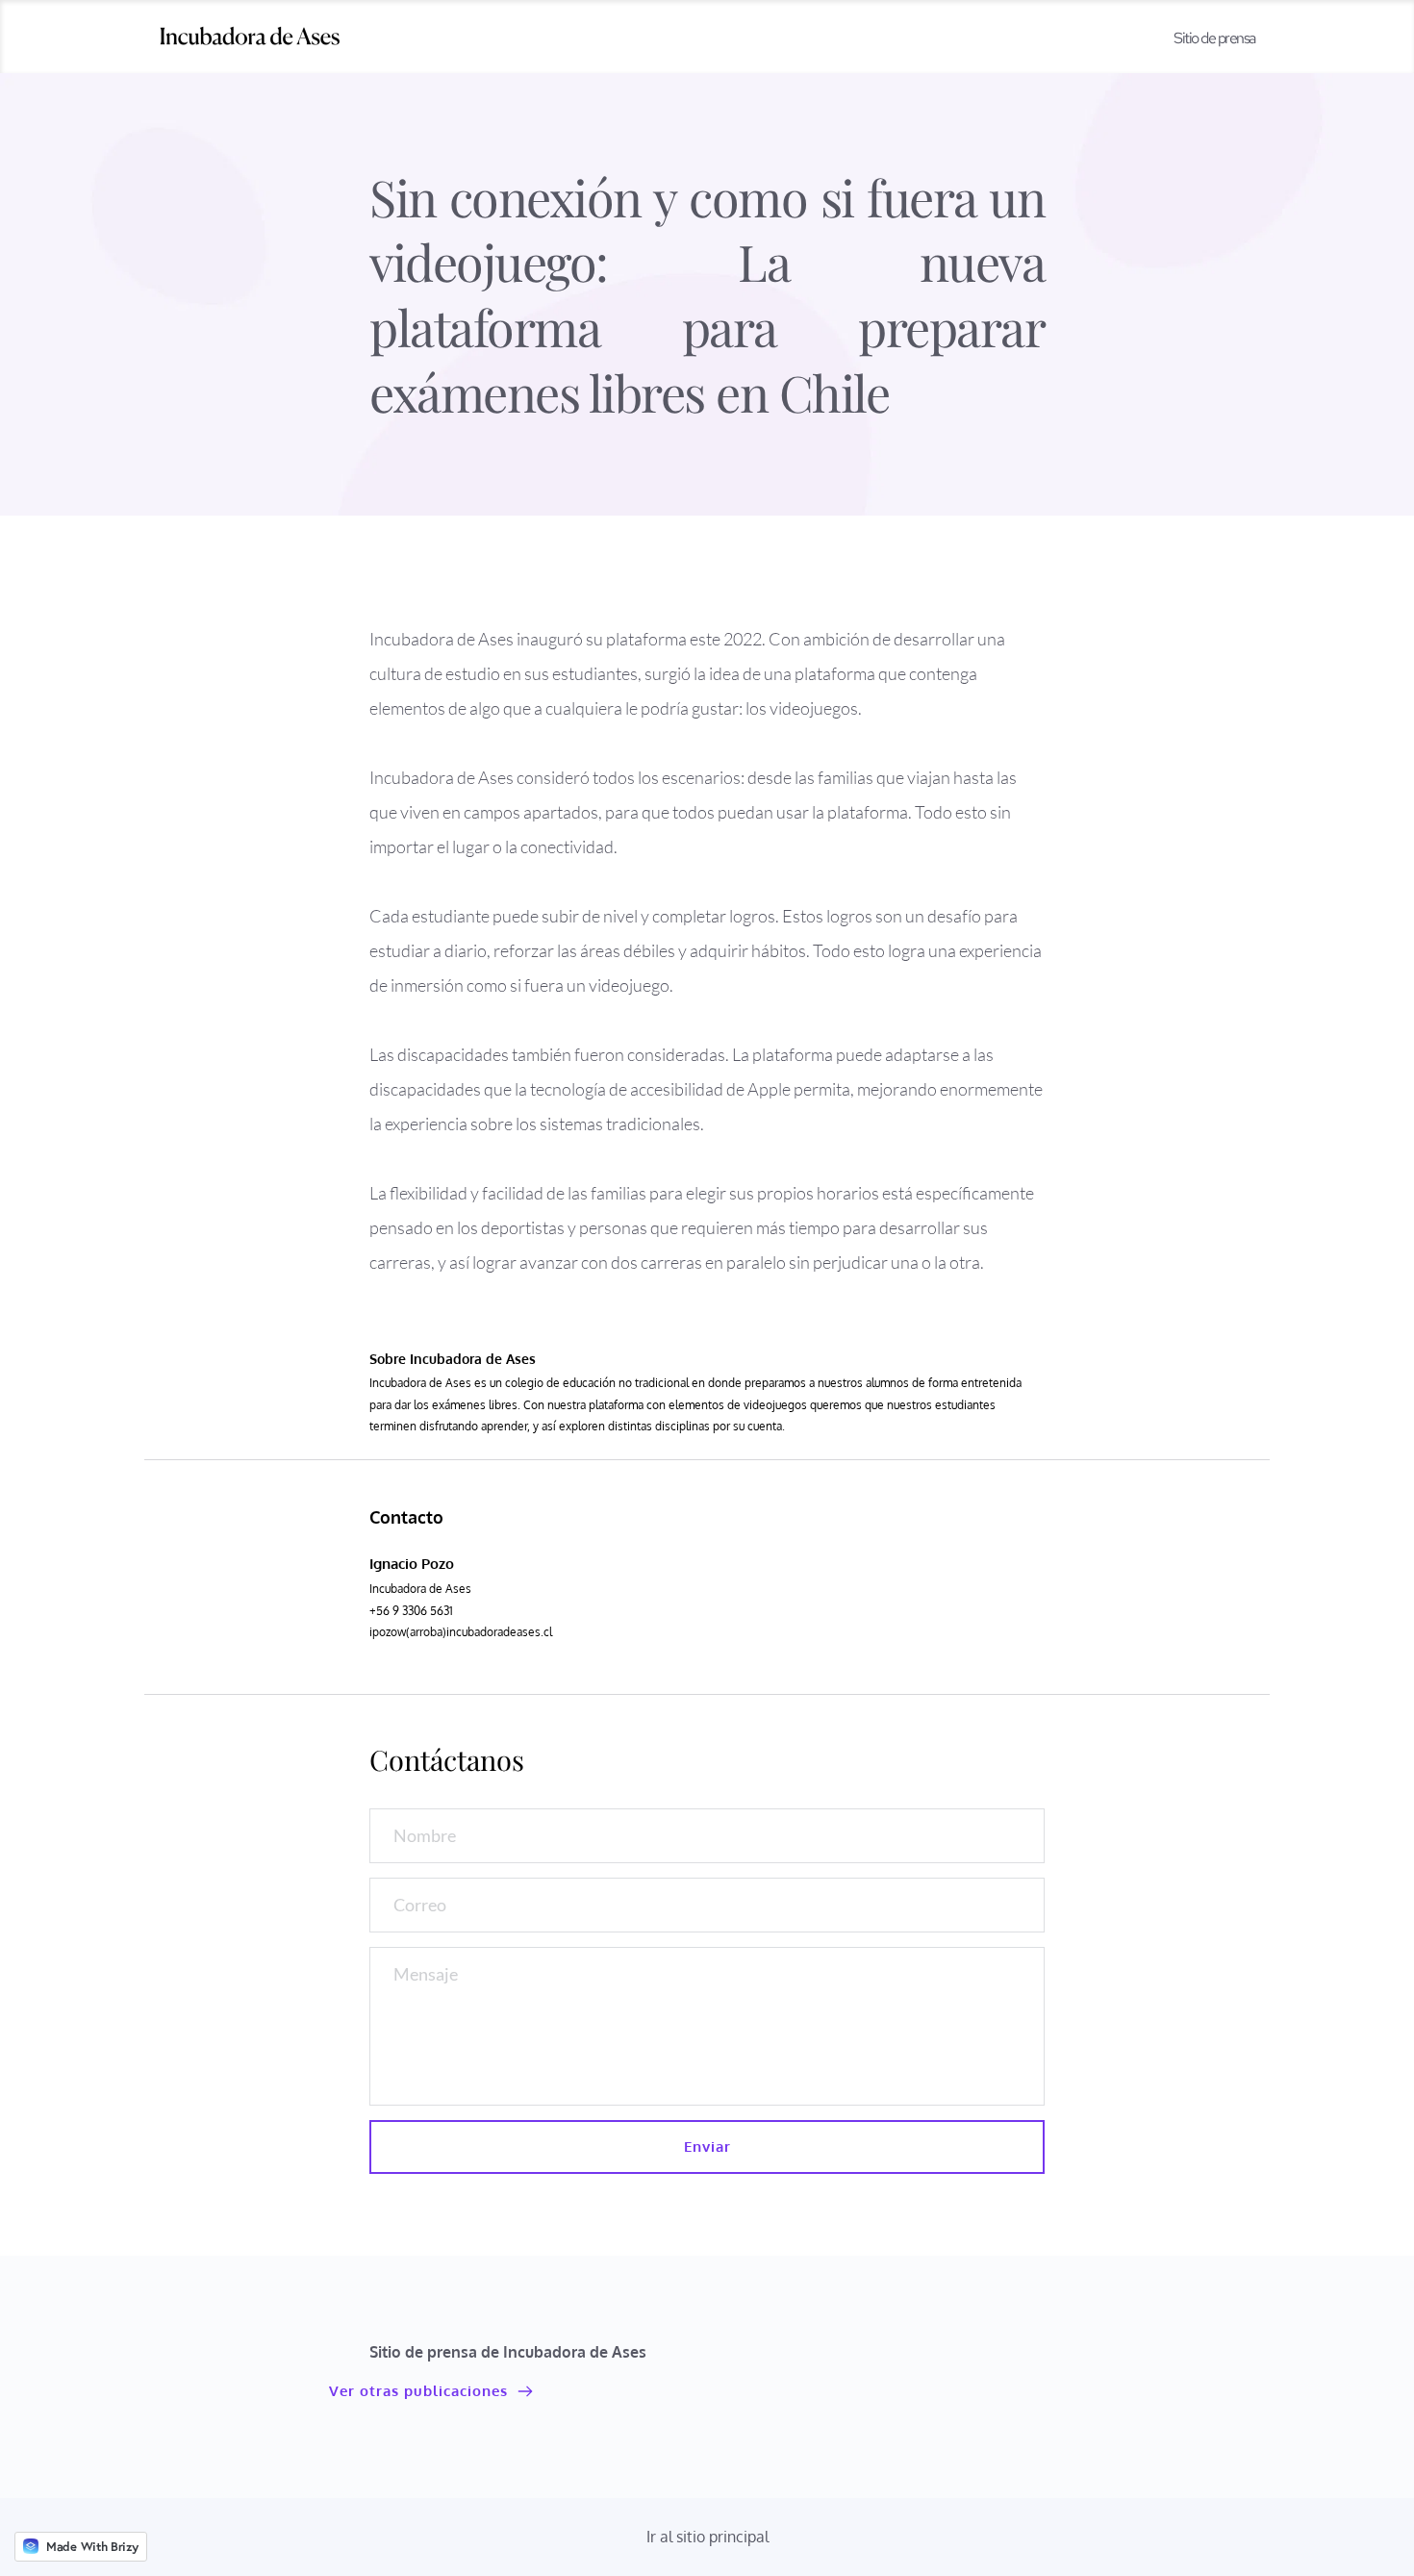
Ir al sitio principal (707, 2537)
